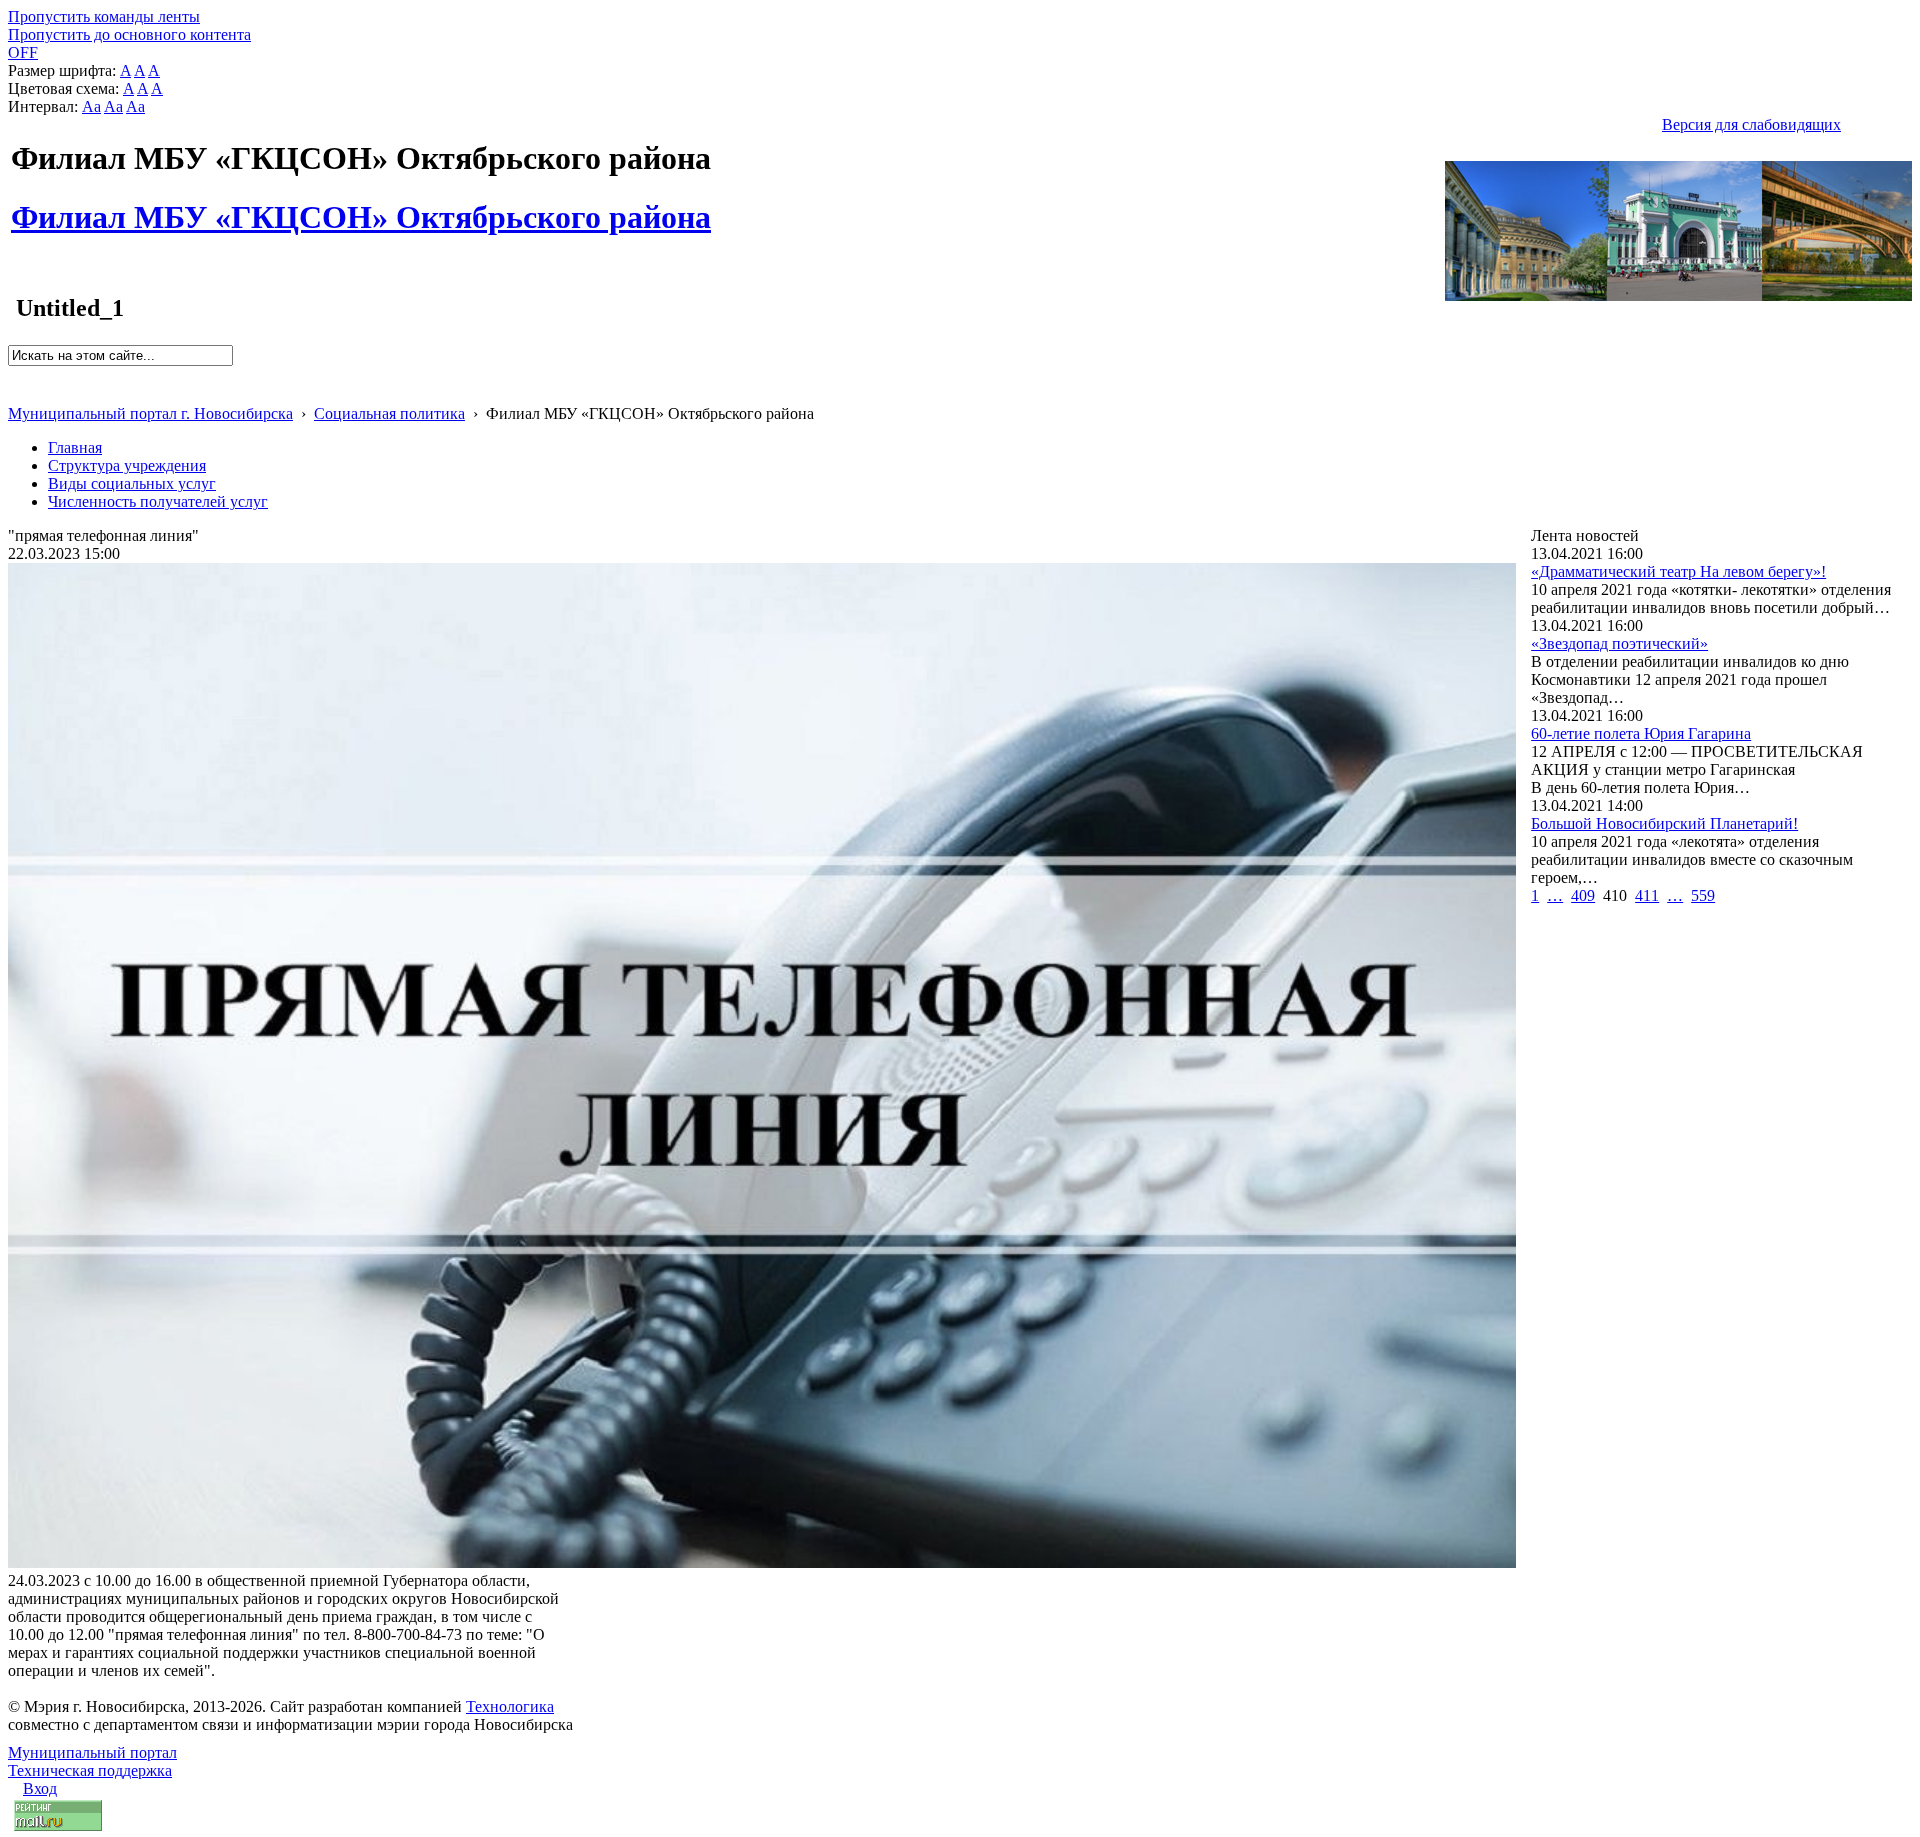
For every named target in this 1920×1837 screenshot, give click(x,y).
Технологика (510, 1706)
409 (1583, 895)
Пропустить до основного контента (129, 34)
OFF (23, 52)
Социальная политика (389, 413)
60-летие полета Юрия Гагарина (1641, 733)
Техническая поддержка (90, 1770)
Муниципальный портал (92, 1752)
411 (1647, 895)
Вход (40, 1788)
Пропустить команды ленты (104, 16)
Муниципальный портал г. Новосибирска (150, 413)
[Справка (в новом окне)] (16, 392)
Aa (91, 106)
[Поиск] (14, 374)
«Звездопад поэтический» (1619, 643)
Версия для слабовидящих (1751, 124)
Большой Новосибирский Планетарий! (1664, 823)
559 (1703, 895)
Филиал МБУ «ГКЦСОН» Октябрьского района (361, 206)
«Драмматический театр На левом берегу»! (1678, 571)
